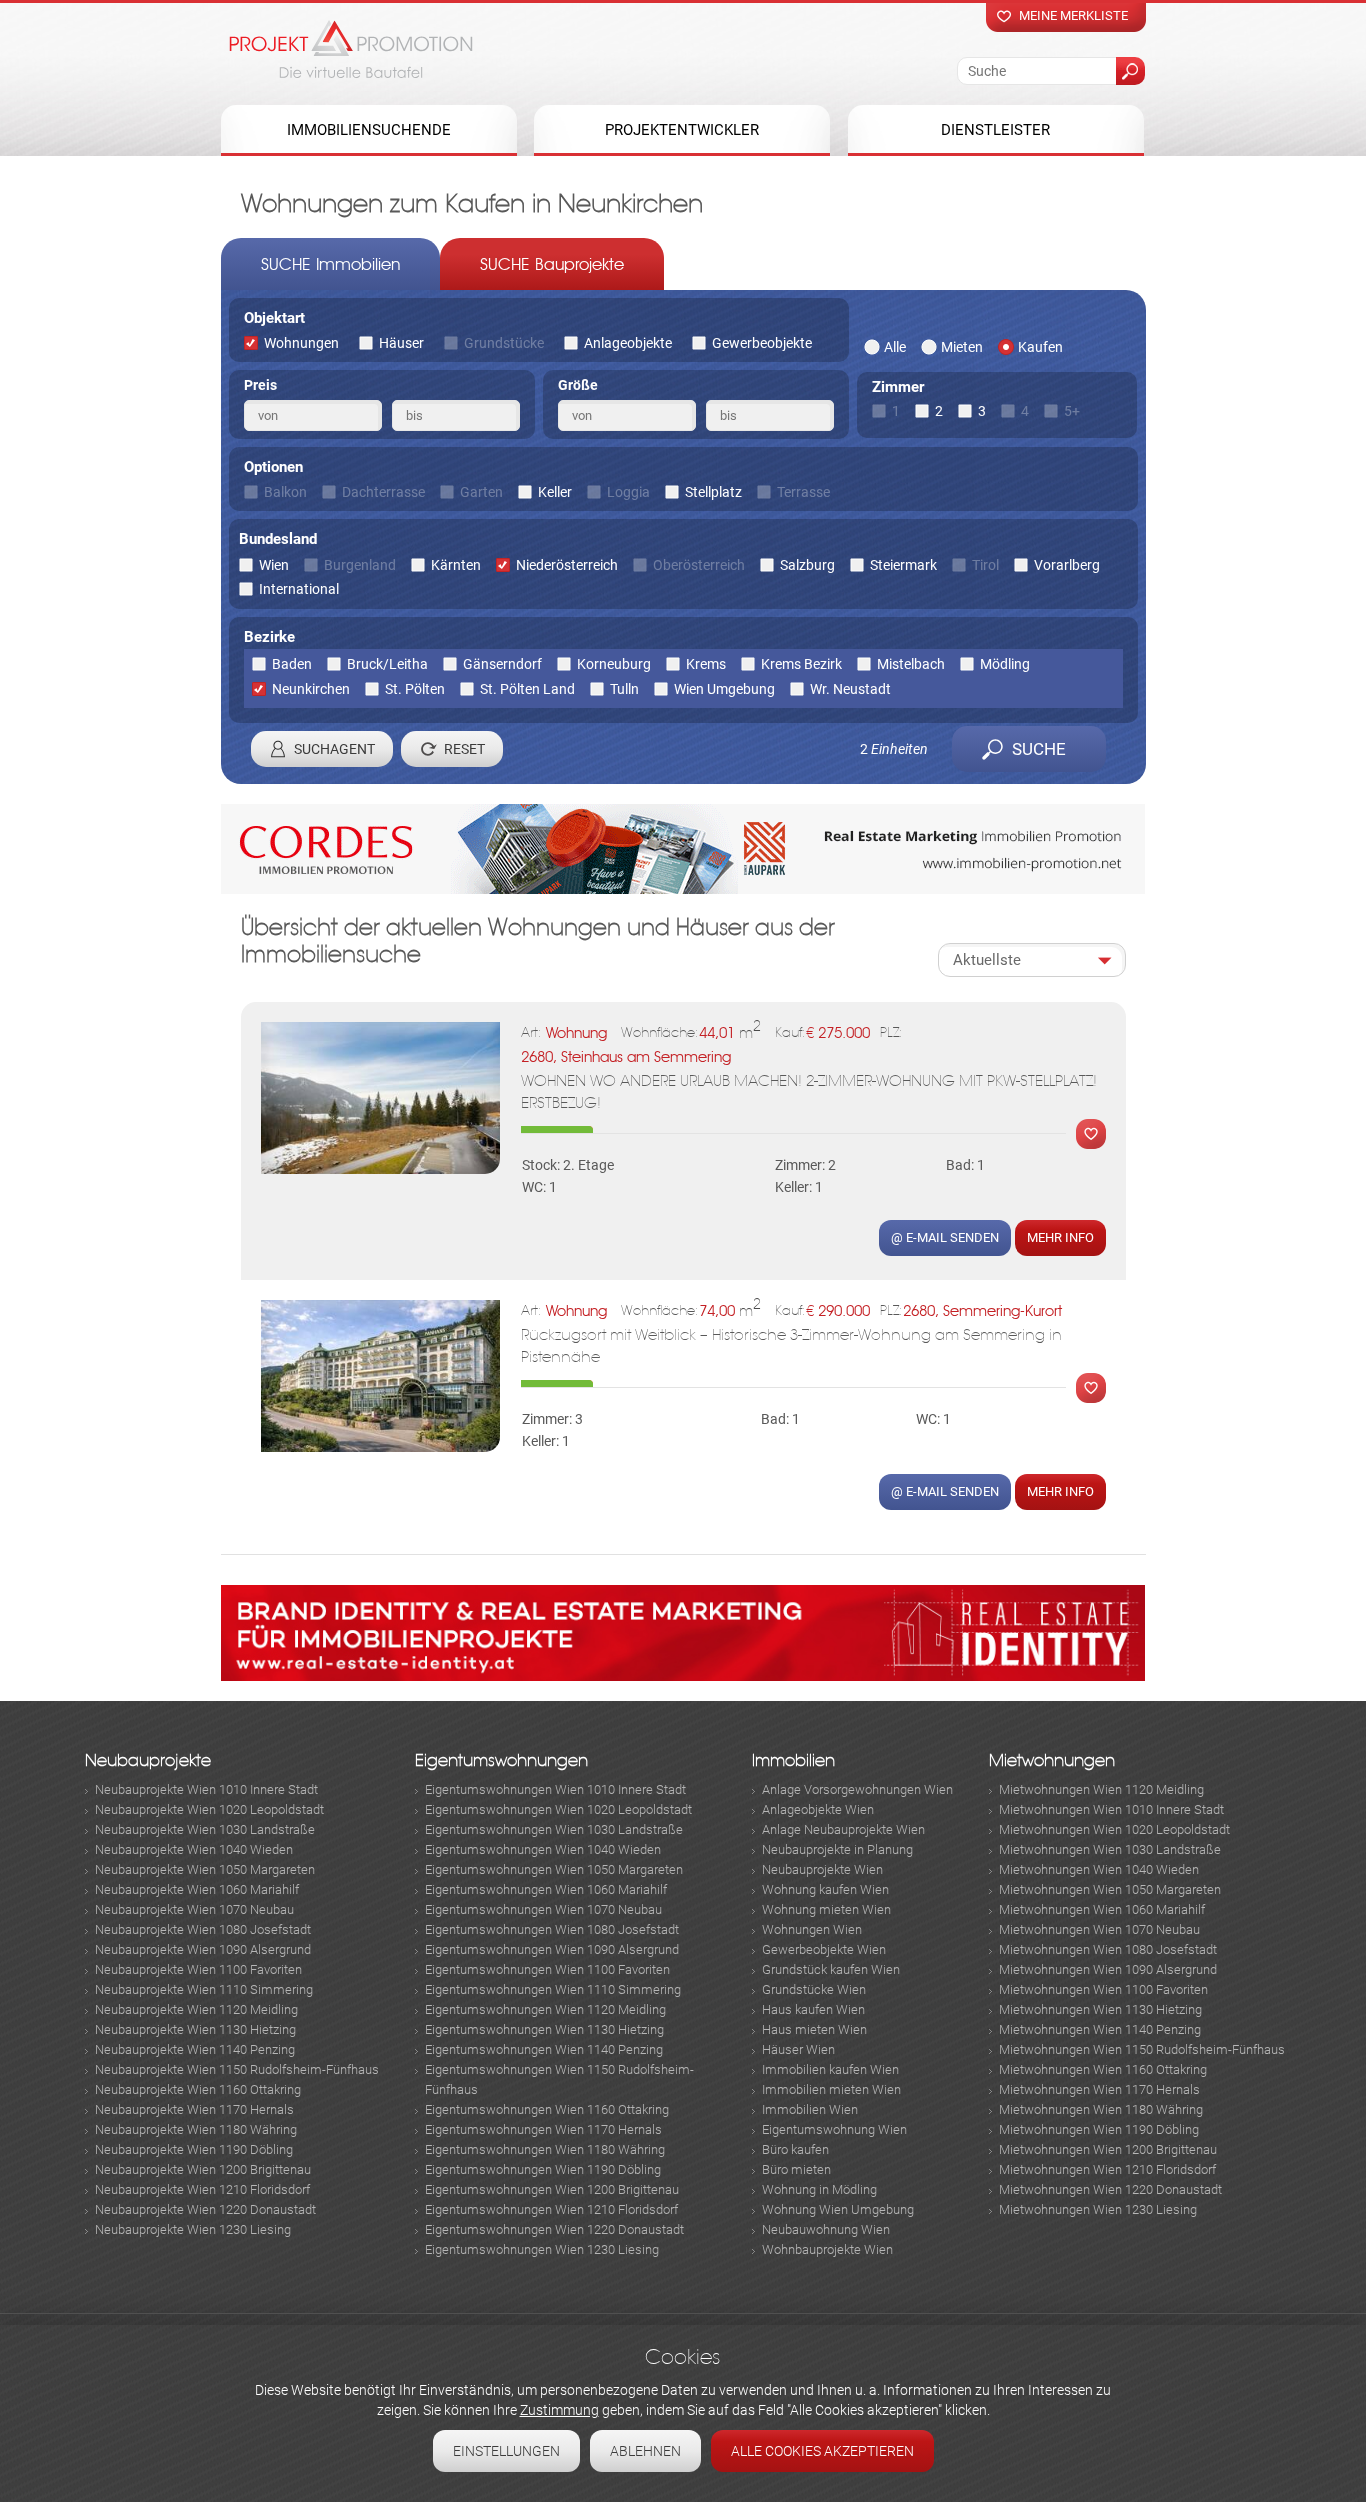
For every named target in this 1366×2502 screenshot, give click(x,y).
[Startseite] (351, 49)
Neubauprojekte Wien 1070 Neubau (194, 1909)
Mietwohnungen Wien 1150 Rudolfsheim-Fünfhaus (1142, 2049)
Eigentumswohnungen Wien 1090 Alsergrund (552, 1949)
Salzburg (807, 565)
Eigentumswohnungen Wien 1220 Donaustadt (554, 2229)
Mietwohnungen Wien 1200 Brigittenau (1108, 2149)
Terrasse (803, 492)
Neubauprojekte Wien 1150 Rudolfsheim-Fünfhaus (237, 2069)
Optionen (273, 467)
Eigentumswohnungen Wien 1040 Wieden (543, 1849)
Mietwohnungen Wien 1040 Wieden (1099, 1869)
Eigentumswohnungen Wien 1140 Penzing (544, 2049)
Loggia (628, 492)
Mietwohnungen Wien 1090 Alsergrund (1108, 1969)
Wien (274, 565)
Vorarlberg (1067, 565)
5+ (1072, 411)
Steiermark (903, 565)
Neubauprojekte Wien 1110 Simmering (204, 1989)
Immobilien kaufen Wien (830, 2069)
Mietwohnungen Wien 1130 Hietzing (1100, 2009)
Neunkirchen (311, 689)
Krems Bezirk (801, 664)
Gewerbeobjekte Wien (824, 1949)
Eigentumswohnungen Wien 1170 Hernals (543, 2129)
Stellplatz (713, 492)
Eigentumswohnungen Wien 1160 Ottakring (547, 2109)
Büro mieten (796, 2169)
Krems (706, 664)
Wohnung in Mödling (819, 2189)
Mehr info (1060, 1237)
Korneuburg (614, 664)
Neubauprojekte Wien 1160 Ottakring (198, 2089)
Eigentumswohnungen (501, 1760)
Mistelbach (911, 664)
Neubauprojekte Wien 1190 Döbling (194, 2149)
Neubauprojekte (148, 1760)
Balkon (285, 492)
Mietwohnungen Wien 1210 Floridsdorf (1107, 2169)
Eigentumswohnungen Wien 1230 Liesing (542, 2249)
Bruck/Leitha (387, 664)
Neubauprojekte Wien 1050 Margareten (205, 1869)
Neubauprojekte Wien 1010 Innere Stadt (206, 1789)
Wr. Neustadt (850, 689)
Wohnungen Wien (812, 1929)
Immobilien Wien (810, 2109)
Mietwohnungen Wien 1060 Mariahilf (1102, 1909)
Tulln (624, 689)
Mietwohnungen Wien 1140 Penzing (1100, 2029)
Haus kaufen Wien (813, 2009)
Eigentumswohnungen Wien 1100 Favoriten (547, 1969)
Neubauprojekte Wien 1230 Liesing (193, 2229)
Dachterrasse (383, 492)
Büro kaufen (795, 2149)
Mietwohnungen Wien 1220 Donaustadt (1110, 2189)
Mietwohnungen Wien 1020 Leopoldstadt (1114, 1829)
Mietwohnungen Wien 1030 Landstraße (1110, 1849)
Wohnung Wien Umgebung (838, 2209)
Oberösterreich (699, 565)
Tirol (985, 565)
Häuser (401, 343)
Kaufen (1040, 347)
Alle (895, 347)
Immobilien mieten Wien (831, 2089)
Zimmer (898, 387)
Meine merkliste (1073, 15)
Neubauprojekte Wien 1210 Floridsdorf (202, 2189)
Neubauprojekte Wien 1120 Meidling (196, 2009)
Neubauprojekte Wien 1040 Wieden (194, 1849)
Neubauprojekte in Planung (837, 1849)
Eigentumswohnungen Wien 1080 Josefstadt (552, 1929)
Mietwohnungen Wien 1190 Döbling (1099, 2129)
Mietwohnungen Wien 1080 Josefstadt (1108, 1949)
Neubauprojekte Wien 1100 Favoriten (198, 1969)
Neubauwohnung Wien (826, 2229)
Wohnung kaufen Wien (825, 1889)
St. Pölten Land (527, 689)
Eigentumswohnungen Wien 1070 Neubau (543, 1909)
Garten (481, 492)
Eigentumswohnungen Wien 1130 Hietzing (544, 2029)
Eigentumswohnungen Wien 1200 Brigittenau (552, 2189)
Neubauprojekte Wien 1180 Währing (196, 2129)
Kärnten (456, 565)
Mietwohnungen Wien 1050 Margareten (1110, 1889)
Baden (292, 664)
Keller (555, 492)
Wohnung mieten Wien (826, 1909)
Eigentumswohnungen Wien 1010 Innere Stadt (555, 1789)
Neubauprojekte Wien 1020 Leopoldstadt (209, 1809)
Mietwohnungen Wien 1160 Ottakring (1103, 2069)
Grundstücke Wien (814, 1989)
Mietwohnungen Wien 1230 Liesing (1098, 2209)
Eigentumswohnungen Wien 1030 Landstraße (554, 1829)
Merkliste (1086, 1134)
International (299, 589)
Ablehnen (645, 2451)
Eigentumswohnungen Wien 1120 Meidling (545, 2009)
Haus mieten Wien (814, 2029)
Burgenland (360, 565)
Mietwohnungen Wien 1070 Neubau (1099, 1929)
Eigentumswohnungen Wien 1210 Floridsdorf (551, 2209)
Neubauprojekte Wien (822, 1869)
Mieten (962, 347)
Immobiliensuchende (369, 130)
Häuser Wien (798, 2049)
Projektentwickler (682, 130)
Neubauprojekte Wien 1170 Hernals (194, 2109)
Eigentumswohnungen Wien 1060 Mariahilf (546, 1889)
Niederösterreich (567, 565)
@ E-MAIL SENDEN (945, 1237)
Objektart (274, 318)
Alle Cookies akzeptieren (822, 2451)
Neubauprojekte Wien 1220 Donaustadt (205, 2209)
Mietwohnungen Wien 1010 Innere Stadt (1111, 1809)
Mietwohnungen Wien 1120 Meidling (1101, 1789)
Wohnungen (301, 343)
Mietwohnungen (1052, 1760)
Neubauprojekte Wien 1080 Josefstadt (203, 1929)
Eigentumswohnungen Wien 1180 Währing (545, 2149)
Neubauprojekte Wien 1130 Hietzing (195, 2029)
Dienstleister (995, 130)
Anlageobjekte (628, 343)
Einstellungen (506, 2451)
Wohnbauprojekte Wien (827, 2249)
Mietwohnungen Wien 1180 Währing (1101, 2109)
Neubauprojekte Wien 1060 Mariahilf (197, 1889)
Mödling (1005, 664)
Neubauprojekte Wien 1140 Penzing (195, 2049)
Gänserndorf (502, 664)
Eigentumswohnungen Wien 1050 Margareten (554, 1869)
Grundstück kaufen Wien (831, 1969)
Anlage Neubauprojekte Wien (843, 1829)
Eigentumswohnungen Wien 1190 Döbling (543, 2169)
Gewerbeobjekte (762, 343)
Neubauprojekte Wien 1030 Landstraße (205, 1829)
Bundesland (278, 539)
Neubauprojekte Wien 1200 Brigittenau (203, 2169)
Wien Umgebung (724, 689)
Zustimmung (559, 2410)
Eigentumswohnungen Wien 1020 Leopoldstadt (558, 1809)
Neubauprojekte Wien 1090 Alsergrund (203, 1949)
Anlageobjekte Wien (818, 1809)
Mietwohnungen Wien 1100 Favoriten (1103, 1989)
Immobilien (793, 1760)
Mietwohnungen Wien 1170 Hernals (1099, 2089)
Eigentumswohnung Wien (834, 2129)
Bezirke (269, 637)
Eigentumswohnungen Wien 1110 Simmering (553, 1989)
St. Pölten (415, 689)
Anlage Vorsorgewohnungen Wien (857, 1789)
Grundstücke (504, 343)
